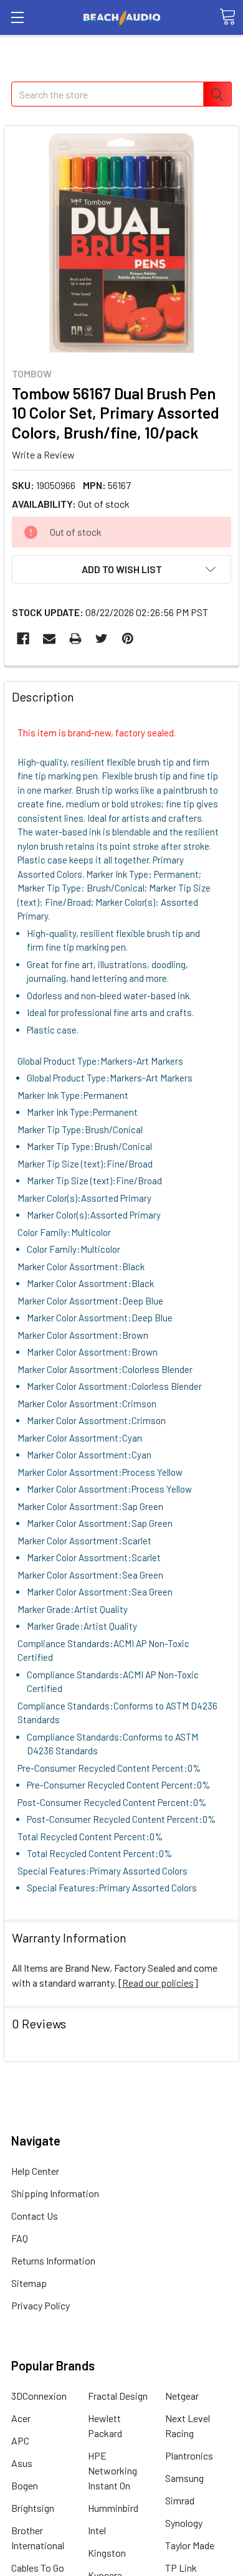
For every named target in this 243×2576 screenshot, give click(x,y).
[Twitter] (102, 639)
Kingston (107, 2553)
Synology (184, 2523)
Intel (97, 2530)
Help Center (35, 2171)
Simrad (180, 2500)
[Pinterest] (128, 639)
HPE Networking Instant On (112, 2470)
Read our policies (158, 1983)
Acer (21, 2418)
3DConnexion (39, 2396)
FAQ (20, 2238)
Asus (22, 2463)
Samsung (184, 2478)
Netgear (182, 2396)
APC (20, 2441)
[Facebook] (23, 639)
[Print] (75, 639)
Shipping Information (55, 2193)
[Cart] (227, 17)
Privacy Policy (40, 2305)
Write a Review (43, 454)
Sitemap (29, 2283)
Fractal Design (118, 2396)
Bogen (25, 2485)
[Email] (49, 639)
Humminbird (113, 2508)
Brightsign (33, 2508)
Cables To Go (38, 2568)
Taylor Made (190, 2545)
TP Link (181, 2568)
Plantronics (189, 2455)
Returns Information (53, 2260)
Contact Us (35, 2216)
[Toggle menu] (17, 17)
